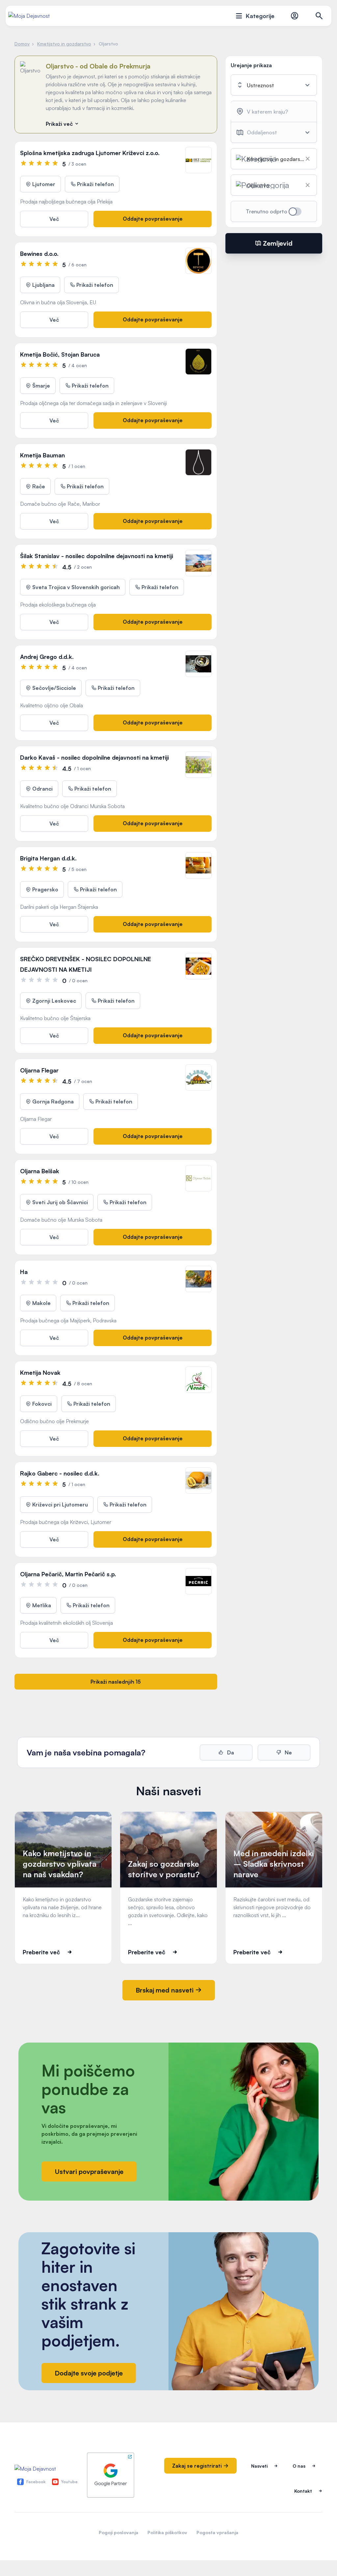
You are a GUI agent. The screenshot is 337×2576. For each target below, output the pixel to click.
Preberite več (41, 1952)
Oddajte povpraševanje (153, 219)
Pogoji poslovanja (118, 2532)
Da (230, 1752)
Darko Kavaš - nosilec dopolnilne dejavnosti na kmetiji (94, 757)
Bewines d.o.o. (39, 254)
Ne (288, 1752)
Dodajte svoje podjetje (89, 2373)
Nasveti (259, 2466)
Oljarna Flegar (39, 1070)
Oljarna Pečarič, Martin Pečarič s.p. (68, 1574)
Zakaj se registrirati (198, 2466)
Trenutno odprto (267, 211)
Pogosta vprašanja (217, 2532)
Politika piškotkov (167, 2532)
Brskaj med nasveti (165, 1990)
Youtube (69, 2482)
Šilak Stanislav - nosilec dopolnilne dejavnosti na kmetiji (97, 556)
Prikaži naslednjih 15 (116, 1682)
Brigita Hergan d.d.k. (48, 858)
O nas (299, 2466)
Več (54, 219)
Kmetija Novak (40, 1372)
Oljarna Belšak (40, 1171)
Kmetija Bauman (42, 455)
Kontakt (303, 2491)
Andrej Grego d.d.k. (47, 657)
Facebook (36, 2482)
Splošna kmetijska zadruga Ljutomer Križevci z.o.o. (90, 153)
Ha (24, 1272)
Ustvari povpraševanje (89, 2171)
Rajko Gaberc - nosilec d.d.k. (60, 1473)
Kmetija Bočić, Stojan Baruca (60, 354)
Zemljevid (277, 243)
